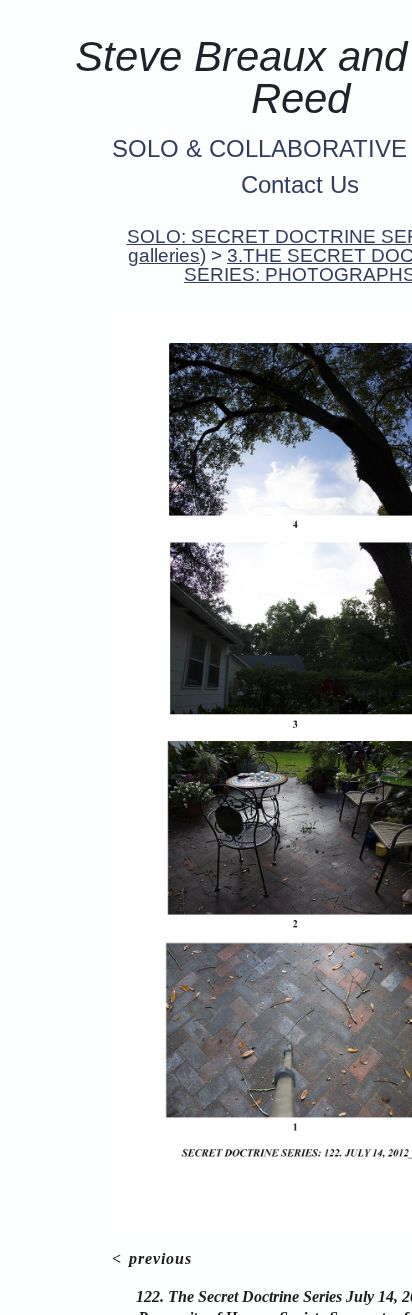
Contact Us (300, 184)
